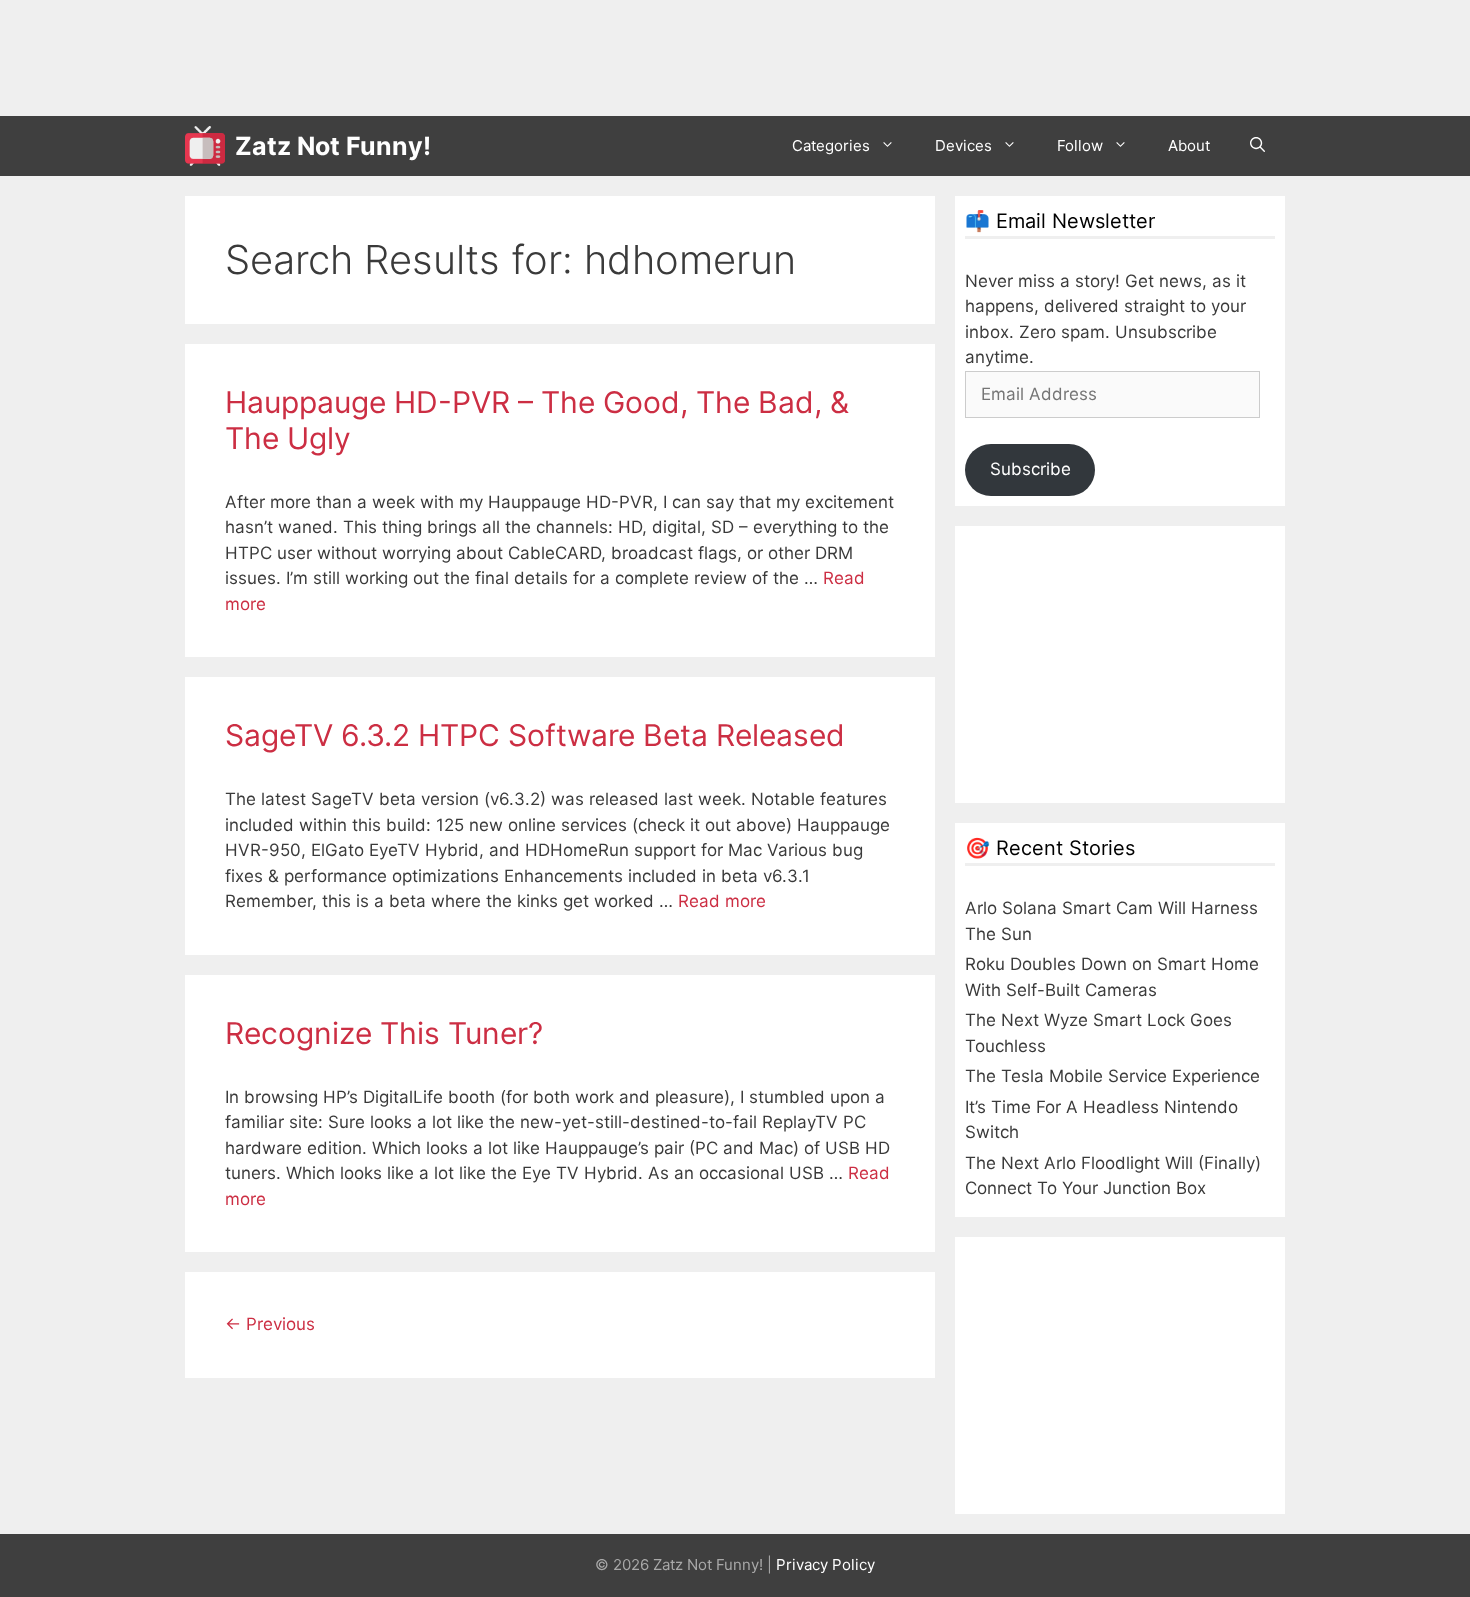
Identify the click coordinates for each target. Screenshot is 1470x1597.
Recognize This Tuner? (384, 1033)
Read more (722, 901)
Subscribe (1030, 469)
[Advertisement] (549, 55)
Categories (831, 145)
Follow (1080, 145)
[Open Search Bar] (1257, 146)
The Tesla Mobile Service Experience (1112, 1076)
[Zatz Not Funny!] (210, 146)
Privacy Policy (825, 1564)
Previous (270, 1324)
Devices (963, 145)
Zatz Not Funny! (333, 146)
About (1189, 145)
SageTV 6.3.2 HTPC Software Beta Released (535, 735)
